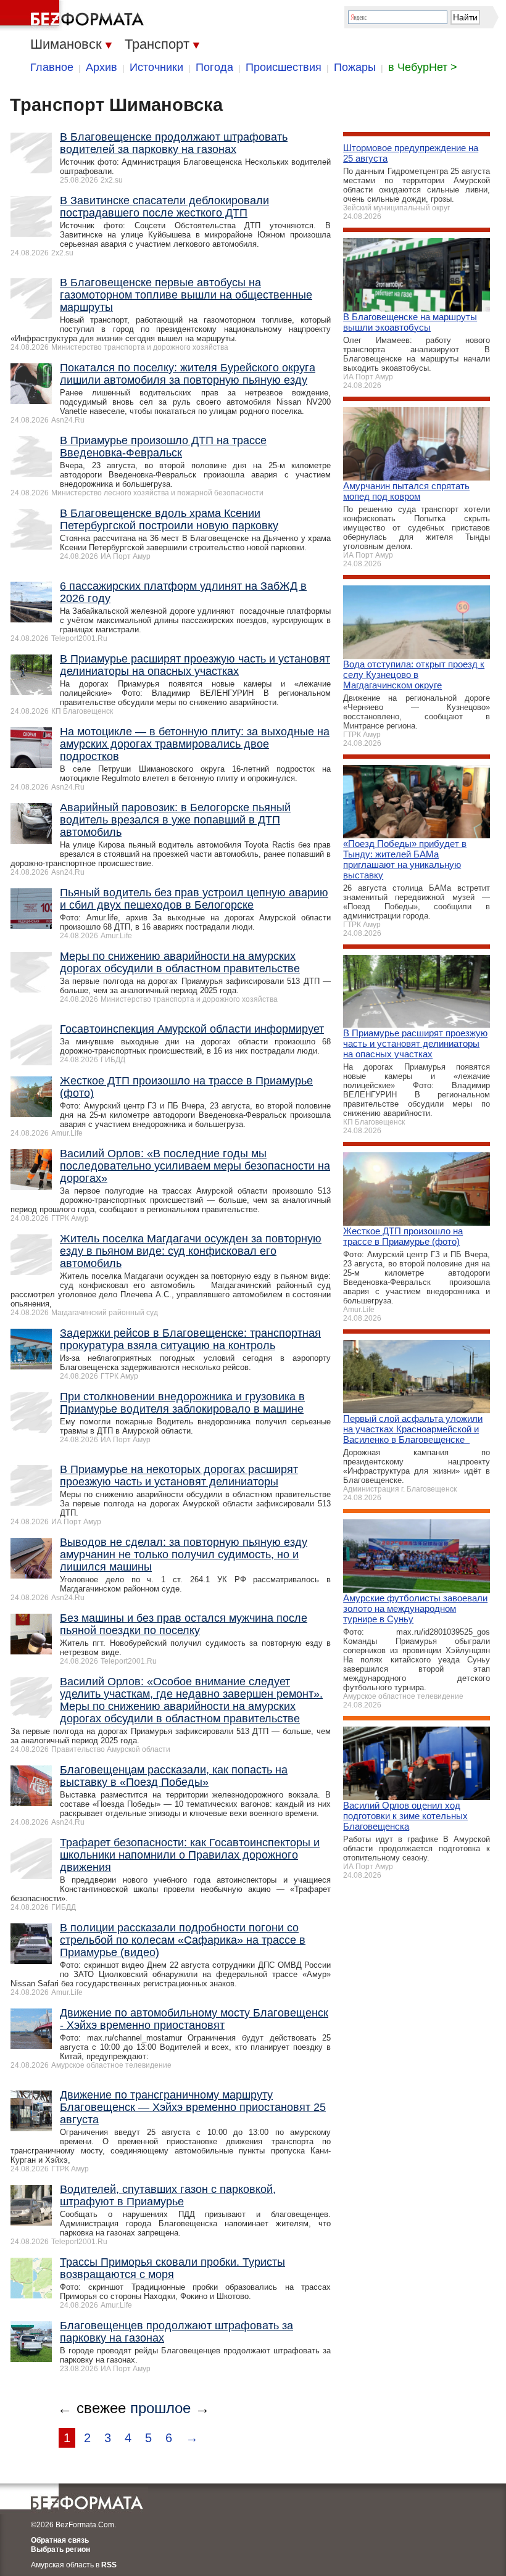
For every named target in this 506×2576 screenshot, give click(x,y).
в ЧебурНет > (423, 67)
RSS (109, 2565)
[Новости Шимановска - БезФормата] (74, 15)
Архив (102, 67)
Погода (214, 67)
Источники (156, 67)
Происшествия (284, 67)
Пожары (355, 67)
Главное (52, 67)
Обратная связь (60, 2540)
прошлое (160, 2408)
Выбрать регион (60, 2549)
